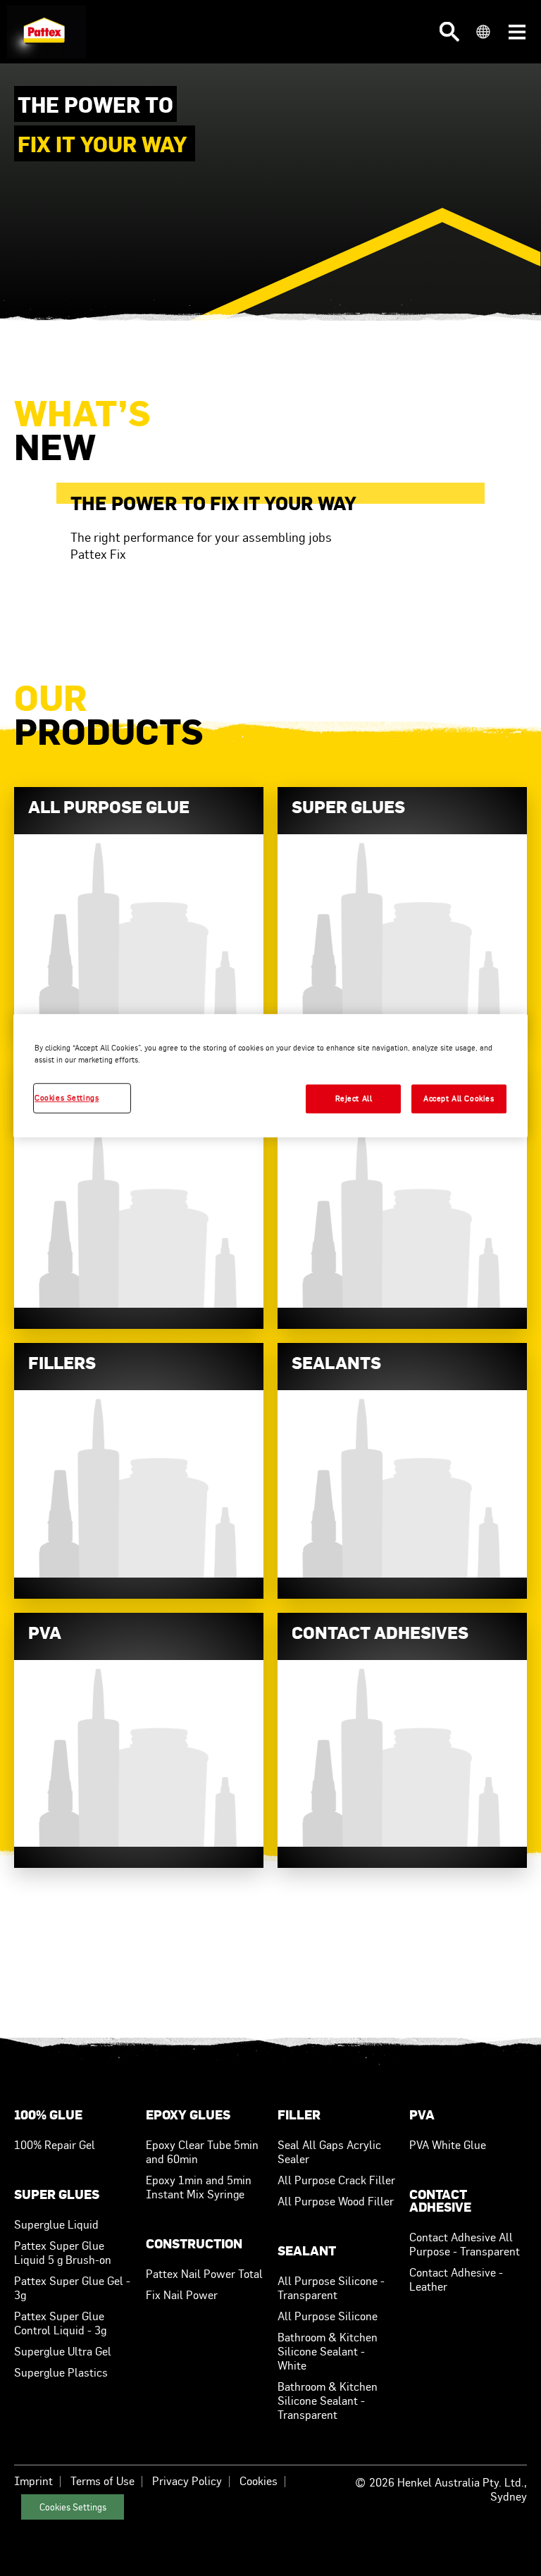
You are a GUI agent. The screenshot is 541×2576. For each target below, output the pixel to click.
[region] (270, 1076)
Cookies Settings (73, 2507)
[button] (449, 32)
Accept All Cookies (459, 1098)
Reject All (354, 1098)
